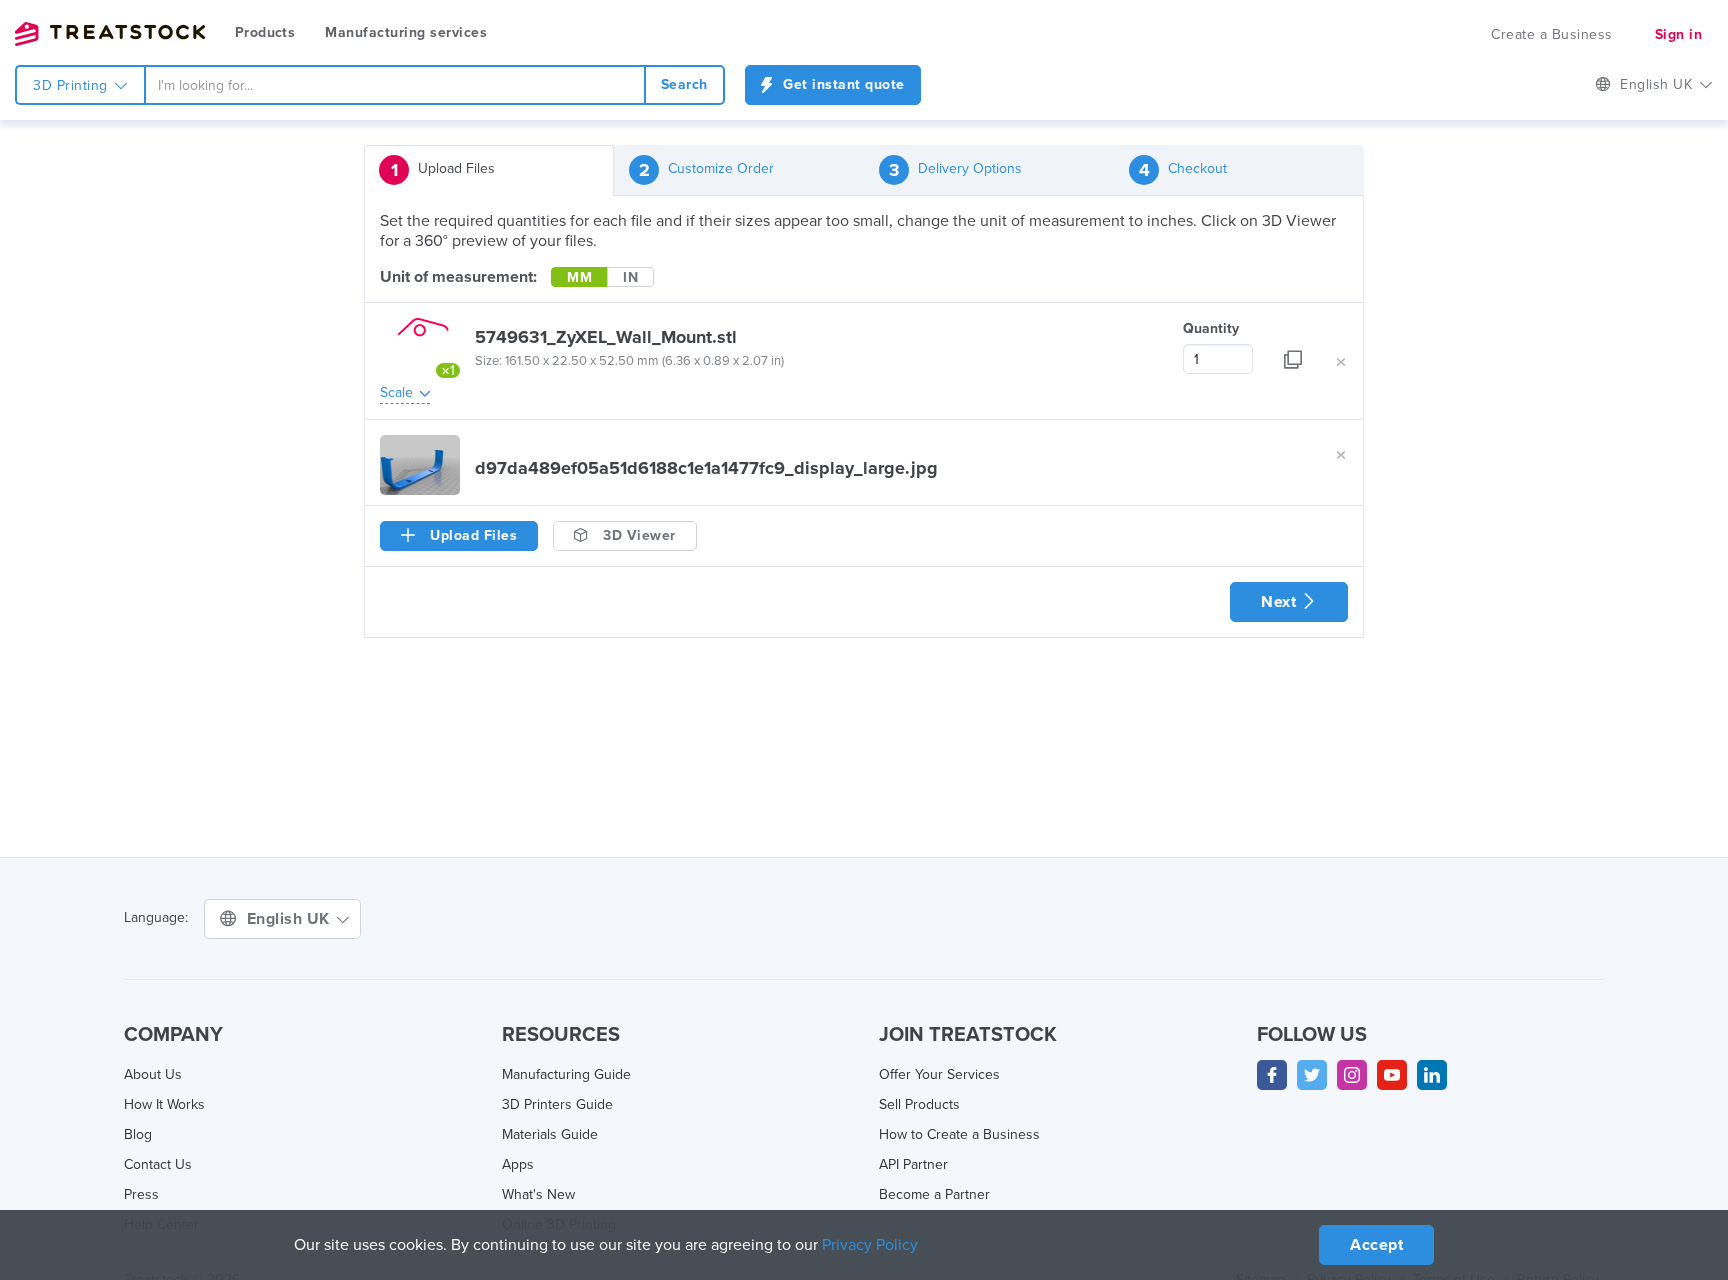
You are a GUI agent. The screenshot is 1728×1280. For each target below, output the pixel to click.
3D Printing (72, 85)
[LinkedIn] (1432, 1075)
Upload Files (443, 170)
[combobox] (395, 85)
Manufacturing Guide (566, 1074)
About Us (153, 1074)
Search (684, 84)
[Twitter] (1312, 1075)
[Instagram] (1352, 1075)
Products (265, 32)
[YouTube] (1392, 1075)
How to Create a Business (959, 1134)
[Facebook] (1272, 1075)
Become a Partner (934, 1194)
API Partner (913, 1164)
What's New (538, 1194)
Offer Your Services (939, 1074)
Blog (138, 1134)
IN (630, 277)
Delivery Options (956, 170)
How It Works (164, 1104)
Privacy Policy (870, 1245)
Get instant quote (842, 84)
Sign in (1679, 34)
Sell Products (919, 1104)
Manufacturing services (406, 32)
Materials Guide (550, 1134)
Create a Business (1552, 34)
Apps (518, 1164)
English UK (291, 919)
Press (141, 1194)
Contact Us (158, 1164)
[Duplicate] (1293, 346)
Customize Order (707, 170)
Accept (1376, 1245)
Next (1281, 602)
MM (579, 277)
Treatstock (110, 34)
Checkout (1183, 170)
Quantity (1211, 328)
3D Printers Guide (557, 1104)
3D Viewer (637, 535)
